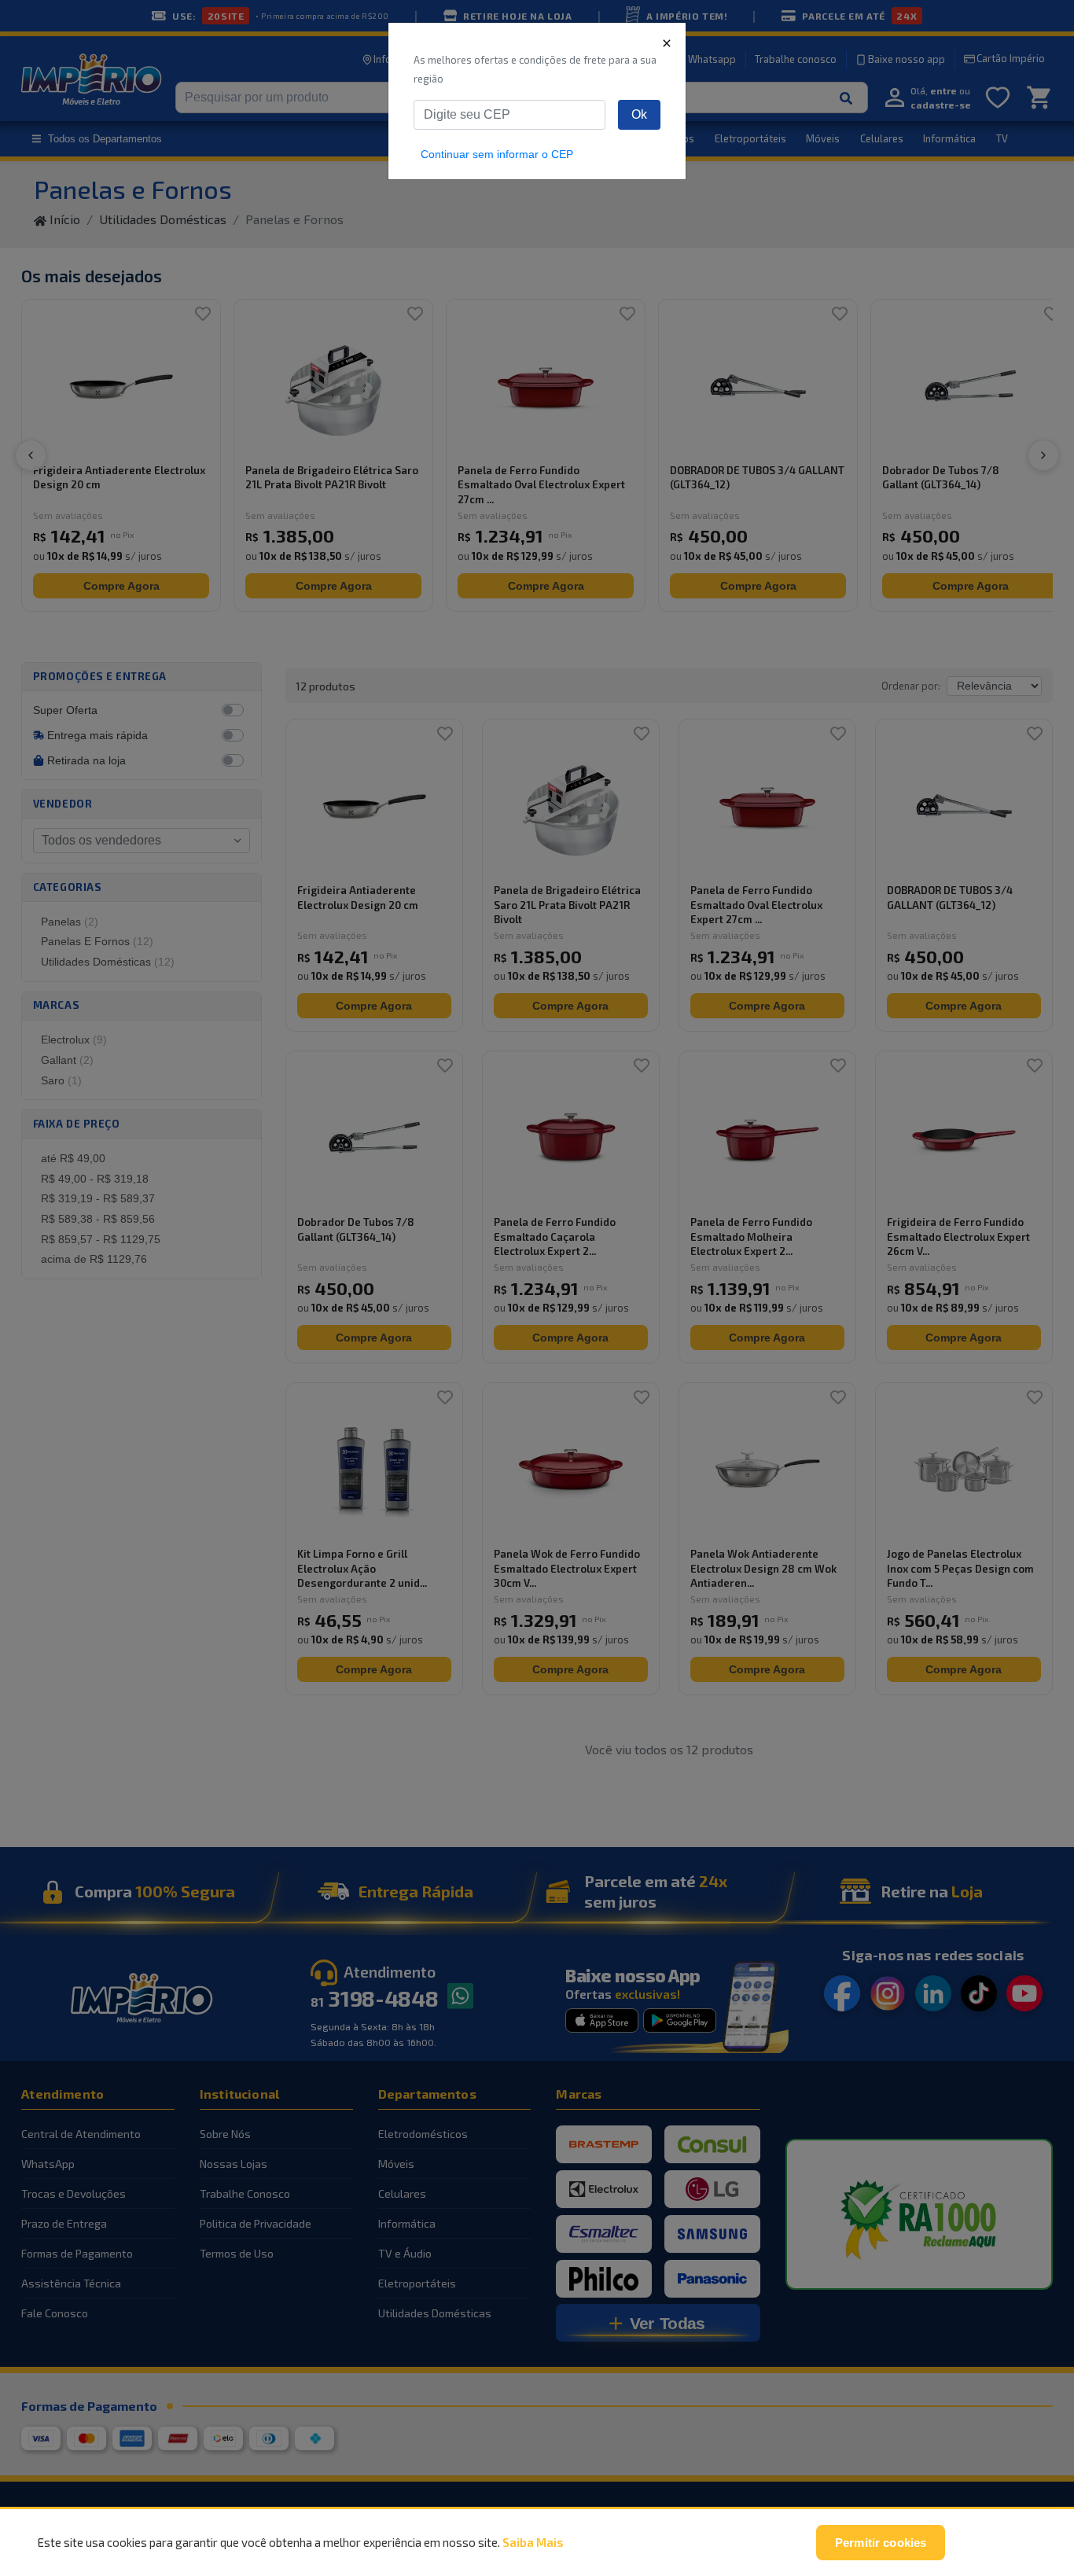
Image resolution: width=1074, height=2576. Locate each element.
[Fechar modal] (667, 42)
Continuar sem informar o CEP (497, 154)
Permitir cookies (881, 2543)
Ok (639, 114)
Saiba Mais (533, 2542)
